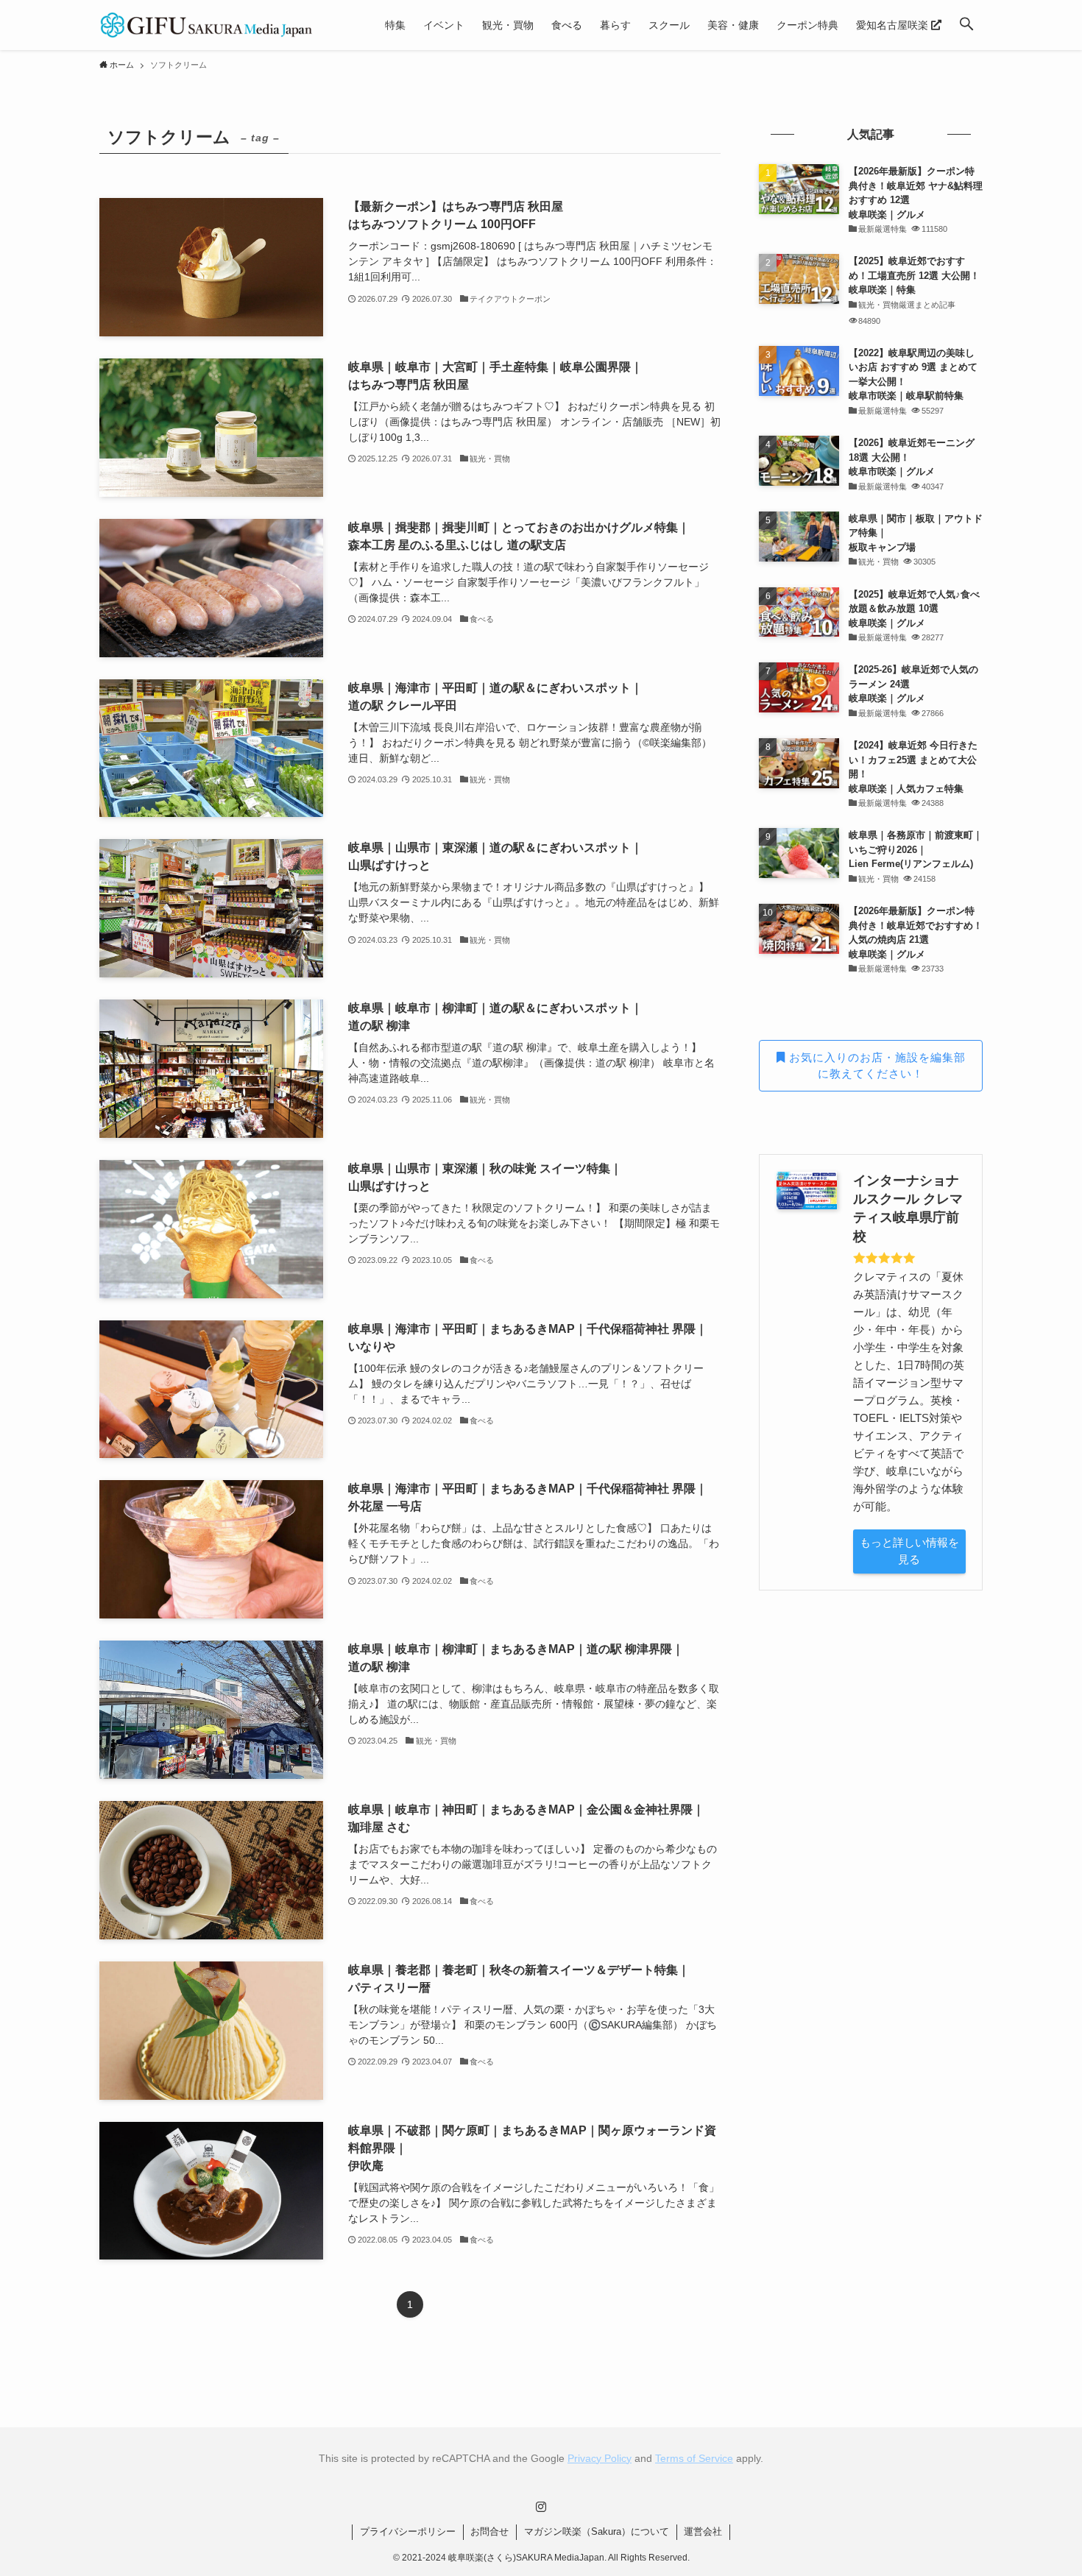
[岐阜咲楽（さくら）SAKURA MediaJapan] (207, 25)
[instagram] (541, 2507)
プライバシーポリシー (408, 2531)
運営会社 (703, 2531)
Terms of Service (694, 2458)
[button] (966, 25)
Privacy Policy (600, 2458)
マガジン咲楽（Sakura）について (597, 2531)
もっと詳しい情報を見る (909, 1551)
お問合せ (489, 2531)
